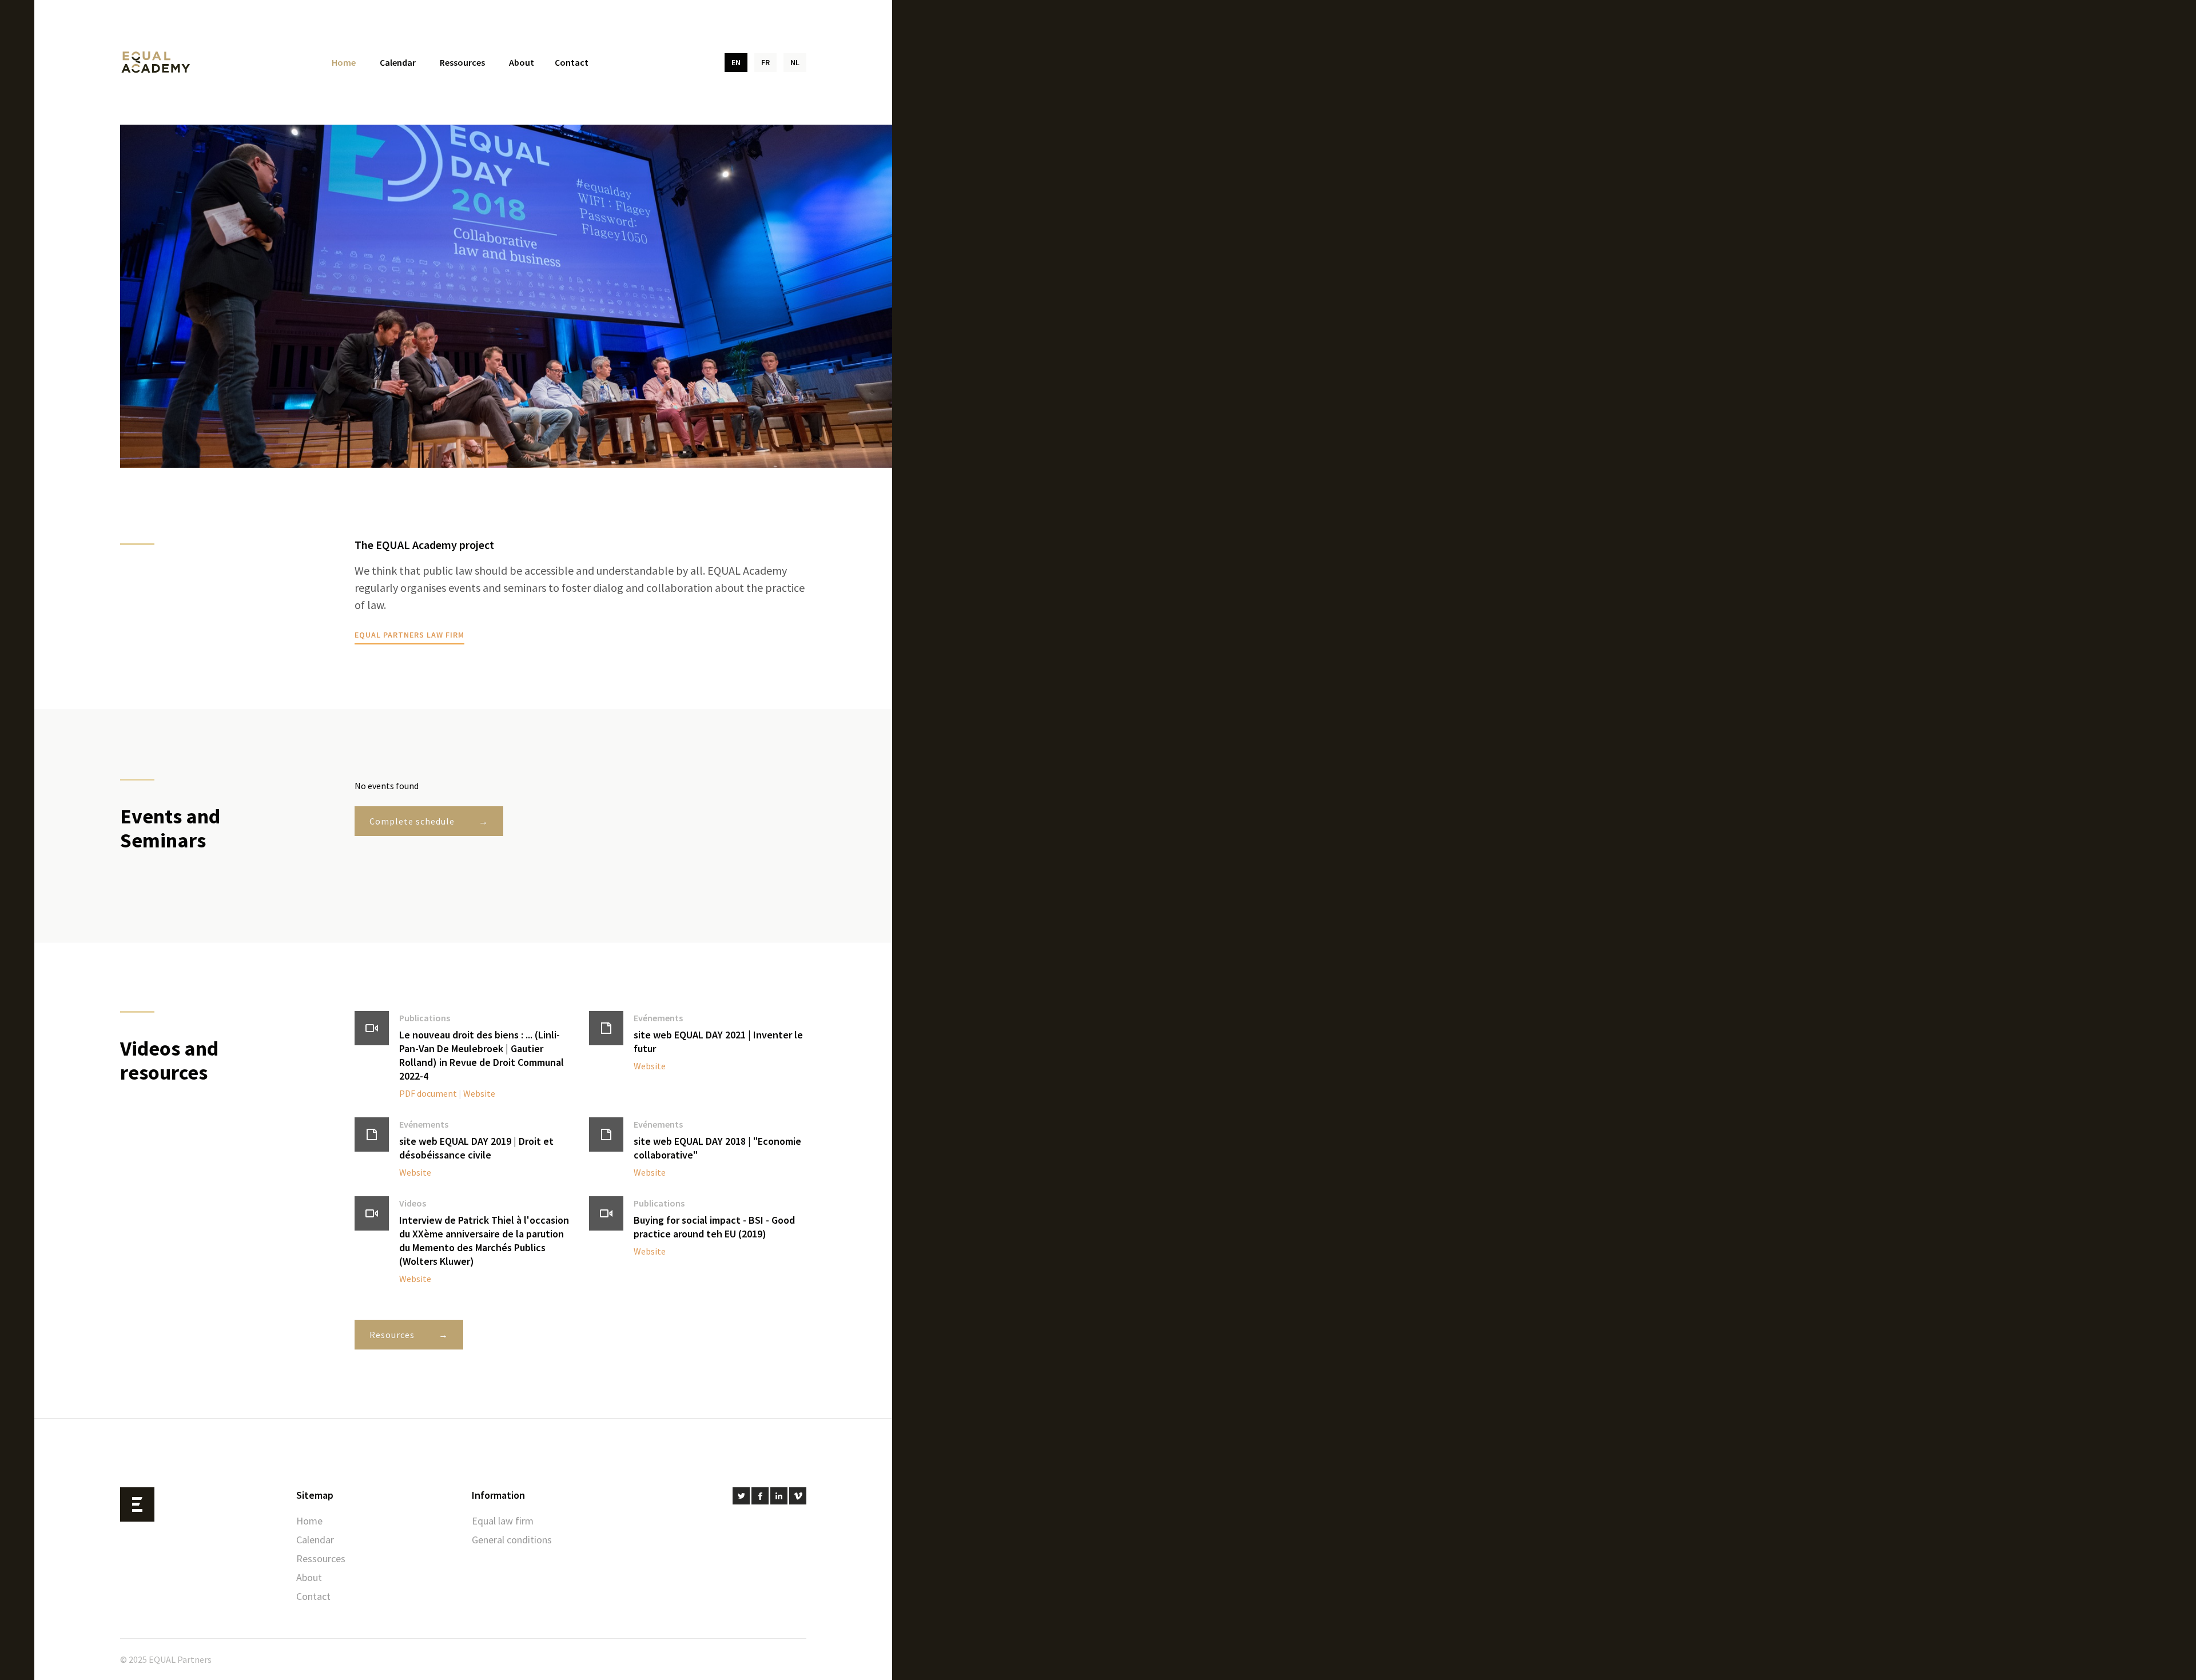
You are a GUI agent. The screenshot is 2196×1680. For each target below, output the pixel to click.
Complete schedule (412, 821)
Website (479, 1093)
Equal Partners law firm (409, 635)
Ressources (462, 62)
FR (765, 62)
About (522, 62)
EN (736, 62)
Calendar (398, 62)
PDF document (428, 1093)
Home (344, 62)
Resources (392, 1335)
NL (795, 62)
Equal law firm (503, 1521)
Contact (572, 62)
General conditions (512, 1540)
